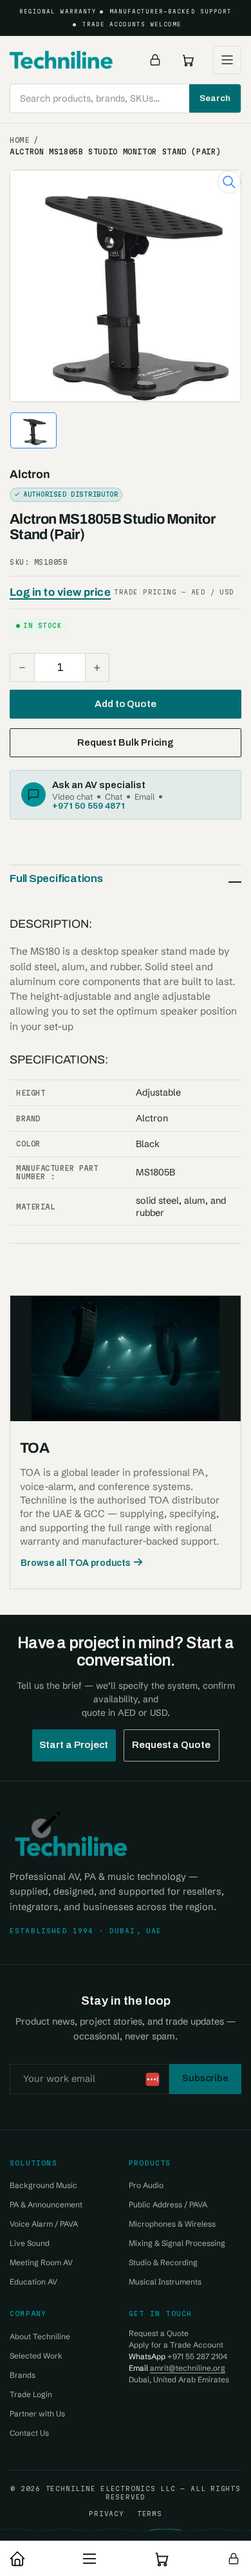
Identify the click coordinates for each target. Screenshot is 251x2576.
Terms (150, 2514)
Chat (114, 796)
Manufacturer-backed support (171, 12)
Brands (23, 2375)
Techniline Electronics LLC (111, 2489)
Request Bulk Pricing (126, 742)
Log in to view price (60, 592)
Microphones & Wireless (172, 2224)
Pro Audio (146, 2185)
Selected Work (36, 2356)
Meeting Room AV (41, 2262)
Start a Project (74, 1745)
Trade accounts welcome (132, 24)
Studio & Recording (163, 2262)
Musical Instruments (165, 2282)
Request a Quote (171, 1745)
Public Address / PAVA (168, 2204)
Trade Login (31, 2394)
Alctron (30, 474)
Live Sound (30, 2243)
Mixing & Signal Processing (177, 2243)
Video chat (72, 796)
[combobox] (126, 98)
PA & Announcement (46, 2204)
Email (144, 796)
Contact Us (29, 2433)
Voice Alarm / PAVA (44, 2224)
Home (20, 140)
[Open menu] (227, 60)
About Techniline (40, 2336)
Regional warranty (58, 12)
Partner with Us (37, 2414)
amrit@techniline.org (188, 2368)
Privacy (106, 2514)
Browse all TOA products (76, 1563)
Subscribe (205, 2078)
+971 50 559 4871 (88, 805)
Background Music (43, 2185)
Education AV (33, 2282)
